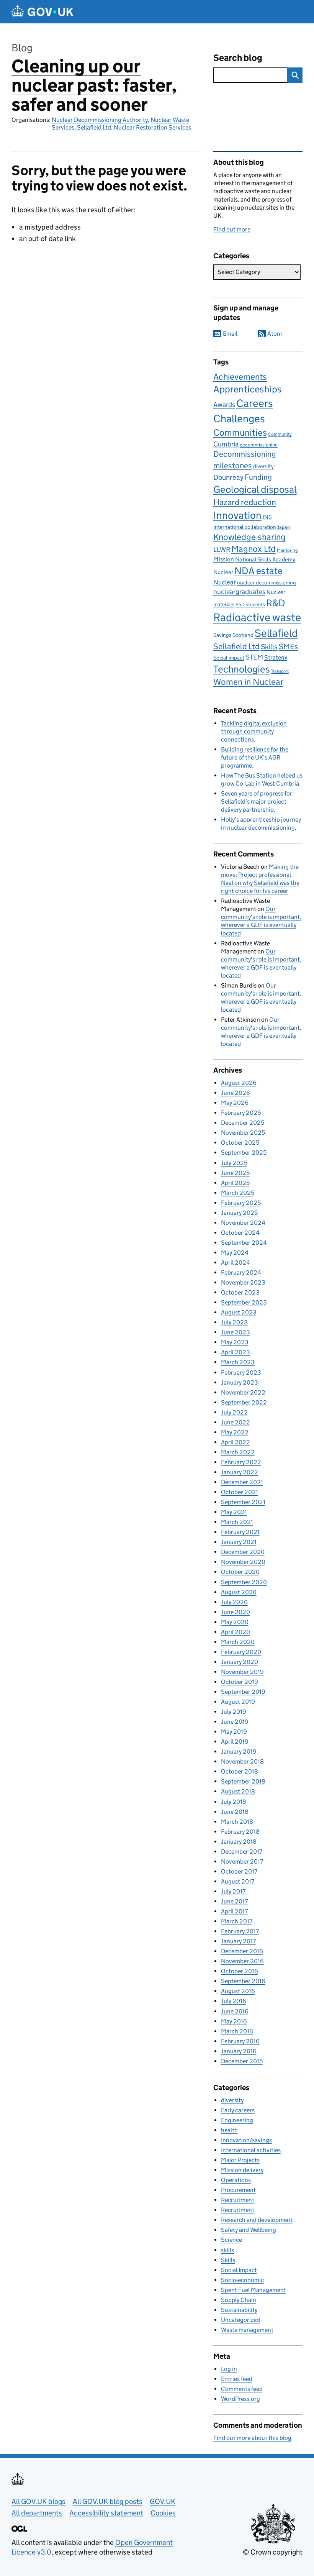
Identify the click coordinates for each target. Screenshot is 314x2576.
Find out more (232, 229)
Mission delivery (242, 2170)
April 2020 (235, 1632)
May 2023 (235, 1342)
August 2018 (238, 1791)
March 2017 (237, 1921)
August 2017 (238, 1881)
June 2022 (235, 1422)
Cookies (163, 2513)
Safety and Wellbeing (249, 2230)
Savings (222, 635)
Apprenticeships (248, 389)
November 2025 (243, 1133)
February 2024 (241, 1272)
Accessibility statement (106, 2513)
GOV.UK (163, 2501)
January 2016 (239, 2051)
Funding (258, 477)
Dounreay (228, 477)
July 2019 (234, 1712)
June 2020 (235, 1612)
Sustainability (239, 2310)
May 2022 (235, 1432)
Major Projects (240, 2160)
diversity (263, 466)
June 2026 (235, 1093)
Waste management (247, 2330)
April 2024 (235, 1263)
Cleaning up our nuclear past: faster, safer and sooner (94, 85)
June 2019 (235, 1722)
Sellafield (276, 633)
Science (231, 2240)
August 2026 (239, 1083)
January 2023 (240, 1382)
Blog (22, 48)
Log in (229, 2369)
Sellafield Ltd (94, 127)
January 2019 (239, 1752)
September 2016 (243, 1981)
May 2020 (235, 1622)
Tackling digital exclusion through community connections (254, 731)
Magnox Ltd (253, 549)
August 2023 (239, 1312)
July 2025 (234, 1163)
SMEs (288, 646)
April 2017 (234, 1911)
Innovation (237, 515)
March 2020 (238, 1642)
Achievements (240, 377)
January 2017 (238, 1941)
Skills (269, 646)
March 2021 (237, 1522)
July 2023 (234, 1322)
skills (227, 2250)
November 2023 (243, 1282)
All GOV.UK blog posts (108, 2501)
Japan (284, 527)
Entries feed (237, 2379)
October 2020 (240, 1572)
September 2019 (243, 1692)
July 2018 (234, 1802)
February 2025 (241, 1203)
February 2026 (241, 1113)
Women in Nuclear (248, 682)
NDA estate (258, 571)
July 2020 (234, 1602)
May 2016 (234, 2021)
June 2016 (235, 2011)
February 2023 (241, 1372)
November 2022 (243, 1392)
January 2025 (239, 1213)
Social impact (229, 658)
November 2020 (243, 1562)
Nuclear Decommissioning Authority (100, 120)
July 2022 (234, 1412)
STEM (254, 657)
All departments (37, 2513)
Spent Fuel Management (253, 2290)
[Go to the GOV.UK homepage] (43, 12)
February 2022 (241, 1462)
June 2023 (235, 1332)
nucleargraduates (239, 592)
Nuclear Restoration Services (152, 127)
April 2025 (235, 1183)
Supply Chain (239, 2300)
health (229, 2130)
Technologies (242, 669)
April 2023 (235, 1352)
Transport (280, 671)
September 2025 (244, 1153)
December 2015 (242, 2061)
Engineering (237, 2120)
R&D (276, 603)
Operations (236, 2180)
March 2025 (238, 1193)
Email (230, 334)
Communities (240, 432)
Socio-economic (242, 2280)
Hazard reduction (245, 502)
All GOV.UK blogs (38, 2501)
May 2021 (234, 1512)
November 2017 (242, 1861)
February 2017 (240, 1931)
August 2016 (238, 1991)
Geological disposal (255, 489)
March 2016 (237, 2031)
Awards (224, 405)
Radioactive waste (257, 617)
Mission (224, 559)
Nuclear (225, 582)
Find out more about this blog (252, 2438)
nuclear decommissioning (267, 583)
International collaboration (245, 527)
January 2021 (239, 1542)
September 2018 (243, 1781)
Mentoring (287, 550)
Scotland (243, 635)
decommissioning (259, 445)
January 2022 (240, 1472)
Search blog (238, 58)
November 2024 (243, 1223)
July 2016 (234, 2001)
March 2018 (237, 1822)
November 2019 (242, 1672)
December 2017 (242, 1852)
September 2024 (244, 1243)
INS (267, 517)
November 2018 (242, 1761)
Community (280, 434)
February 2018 (240, 1832)
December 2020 (243, 1552)
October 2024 (240, 1233)
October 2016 (240, 1971)
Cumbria (226, 444)
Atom (275, 334)
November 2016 (242, 1961)
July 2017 (233, 1891)
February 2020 (241, 1652)
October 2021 (240, 1492)
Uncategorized (240, 2320)
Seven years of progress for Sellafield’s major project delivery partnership (257, 802)
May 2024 (235, 1253)
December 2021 (242, 1482)
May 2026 (235, 1103)
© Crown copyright (273, 2552)
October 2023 (240, 1292)
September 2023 (244, 1302)
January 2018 (239, 1842)
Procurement (238, 2190)
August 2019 (238, 1702)
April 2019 (235, 1742)
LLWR (222, 550)
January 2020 (240, 1662)
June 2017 (234, 1901)
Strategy (276, 657)
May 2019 (234, 1732)
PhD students (250, 605)
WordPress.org (240, 2399)
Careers (255, 403)
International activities (251, 2150)
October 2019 (240, 1682)
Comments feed (242, 2389)
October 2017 (239, 1871)
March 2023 (238, 1362)
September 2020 (244, 1582)
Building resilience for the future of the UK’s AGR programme (255, 757)
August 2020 (239, 1592)
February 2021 (240, 1532)
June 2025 (235, 1173)
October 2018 (240, 1771)
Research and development (257, 2220)
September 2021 (243, 1502)
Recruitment (238, 2200)
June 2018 (235, 1812)
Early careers (238, 2110)
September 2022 (244, 1402)
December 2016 (242, 1951)
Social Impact (239, 2270)
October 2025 (240, 1143)
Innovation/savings (246, 2140)
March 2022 (238, 1452)
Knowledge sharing (249, 537)
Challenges (239, 418)
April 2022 (235, 1442)
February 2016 (240, 2041)
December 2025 (243, 1123)
